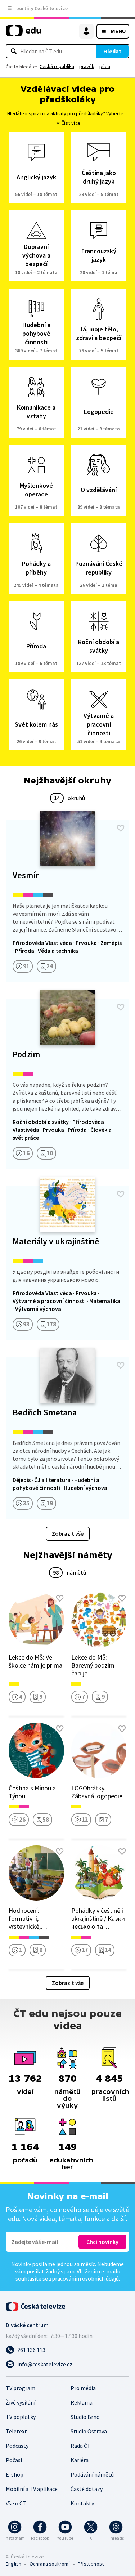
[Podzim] (67, 1084)
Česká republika (57, 66)
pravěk (87, 66)
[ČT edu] (23, 34)
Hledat (112, 51)
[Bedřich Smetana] (67, 1438)
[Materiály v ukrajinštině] (67, 1263)
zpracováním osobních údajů (84, 2278)
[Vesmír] (67, 901)
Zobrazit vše (68, 1533)
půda (105, 66)
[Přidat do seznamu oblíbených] (121, 828)
